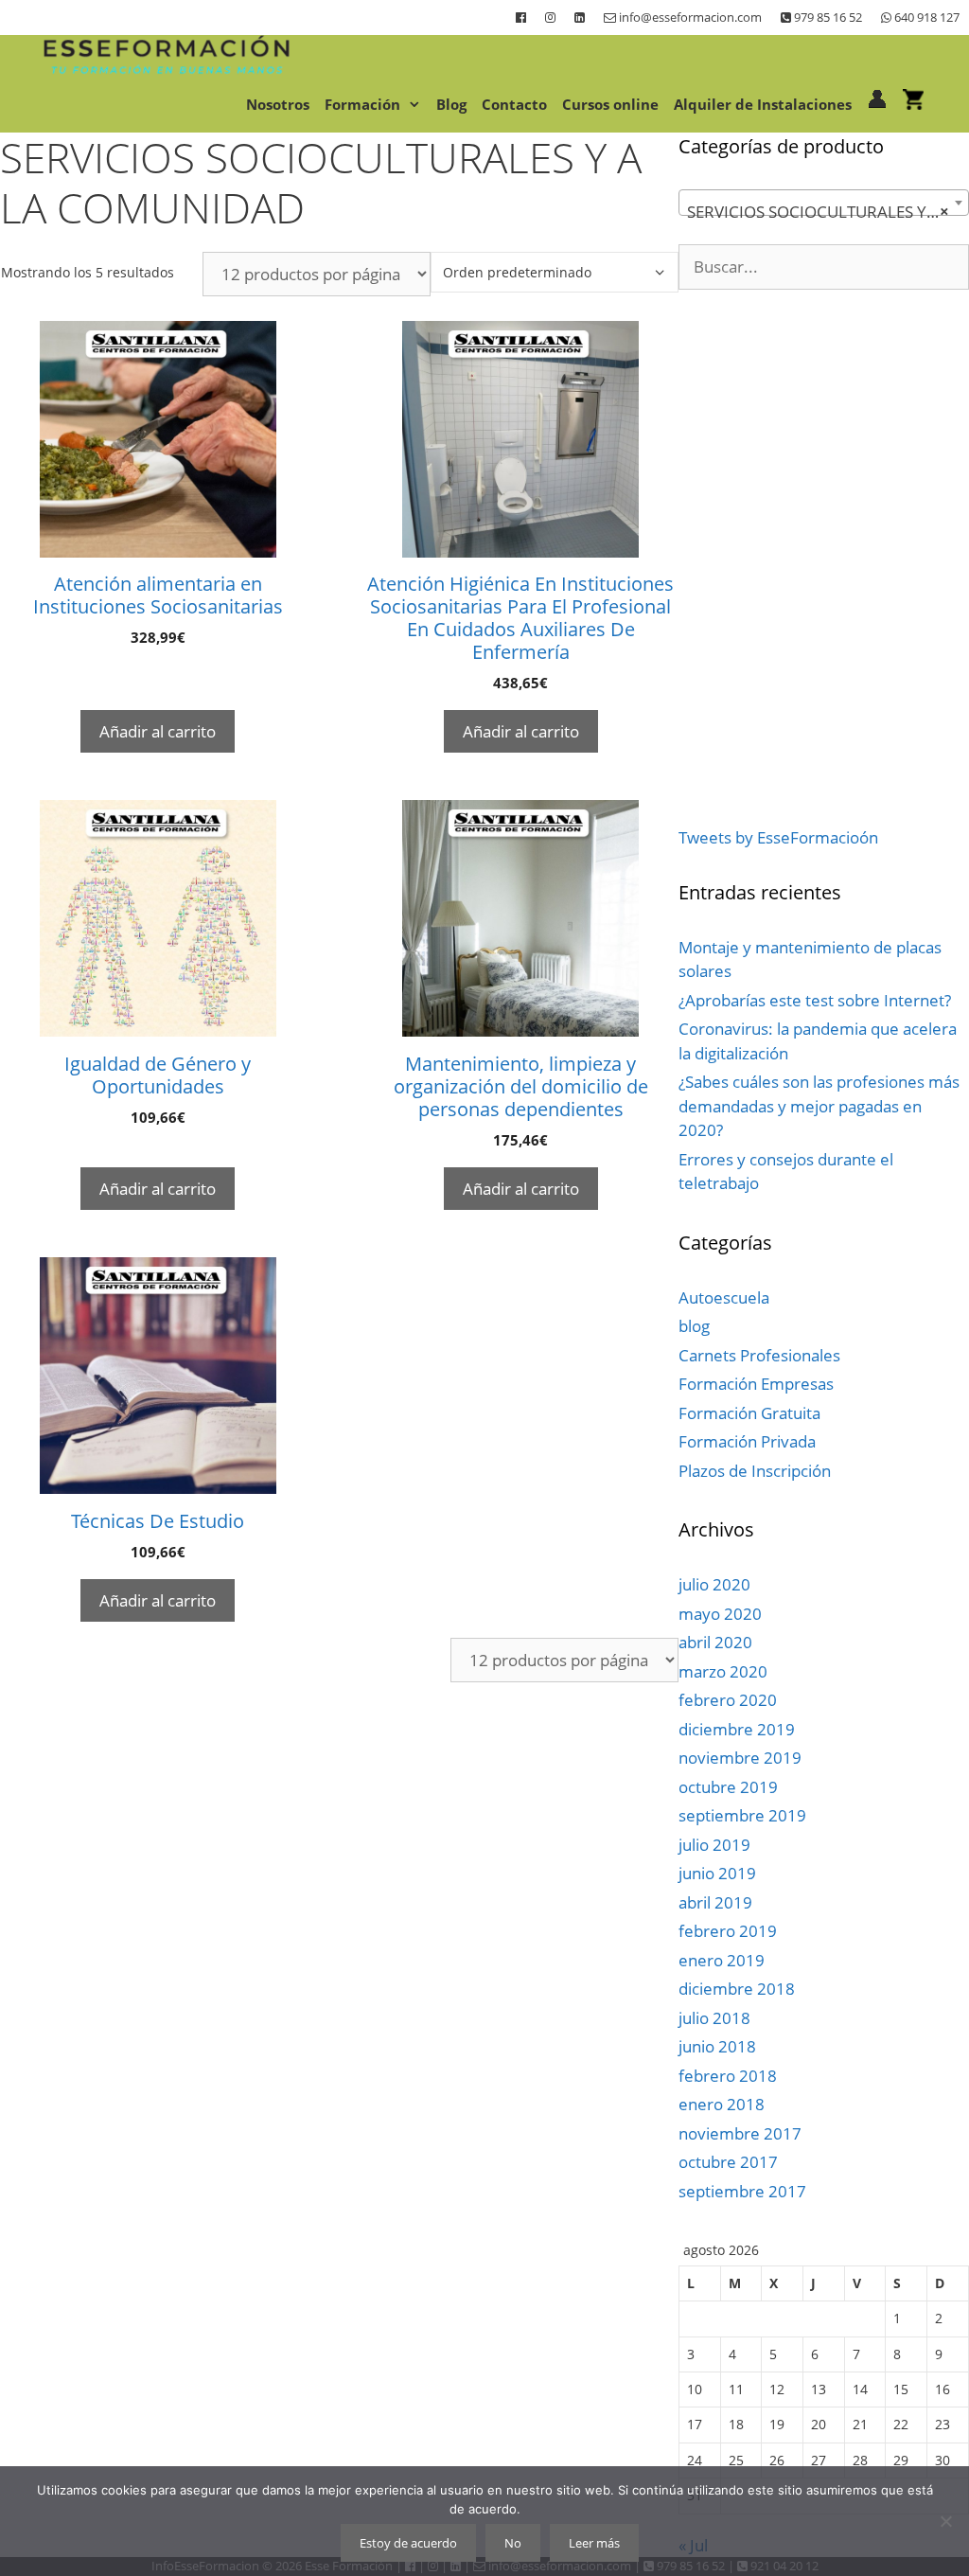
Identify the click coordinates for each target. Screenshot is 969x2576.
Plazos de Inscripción (755, 1471)
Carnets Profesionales (759, 1355)
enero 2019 (722, 1960)
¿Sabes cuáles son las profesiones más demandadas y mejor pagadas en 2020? (819, 1106)
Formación (362, 104)
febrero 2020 (728, 1700)
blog (694, 1326)
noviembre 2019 (740, 1758)
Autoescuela (724, 1297)
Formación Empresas (756, 1384)
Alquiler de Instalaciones (763, 104)
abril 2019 (715, 1902)
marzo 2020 (723, 1671)
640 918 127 (925, 17)
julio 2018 (714, 2018)
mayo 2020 (720, 1614)
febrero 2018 (728, 2076)
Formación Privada (747, 1441)
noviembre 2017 (740, 2133)
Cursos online (610, 104)
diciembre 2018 (737, 1989)
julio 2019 (714, 1845)
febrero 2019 (728, 1931)
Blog (451, 104)
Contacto (514, 104)
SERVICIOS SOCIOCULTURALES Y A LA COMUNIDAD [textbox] (828, 212)
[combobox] (824, 203)
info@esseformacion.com (689, 17)
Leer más (594, 2543)
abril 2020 (715, 1642)
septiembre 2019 (742, 1815)
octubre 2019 (728, 1787)
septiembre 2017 (742, 2191)
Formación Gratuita (749, 1413)
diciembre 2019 (737, 1729)
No (513, 2543)
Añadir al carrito (158, 731)
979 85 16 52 (827, 17)
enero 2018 (722, 2104)
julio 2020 (714, 1584)
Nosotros (278, 104)
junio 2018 (717, 2046)
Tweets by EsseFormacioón (778, 837)
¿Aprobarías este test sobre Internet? (815, 1000)
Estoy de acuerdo (408, 2543)
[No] (945, 2521)
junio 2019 (717, 1873)
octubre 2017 (728, 2162)
